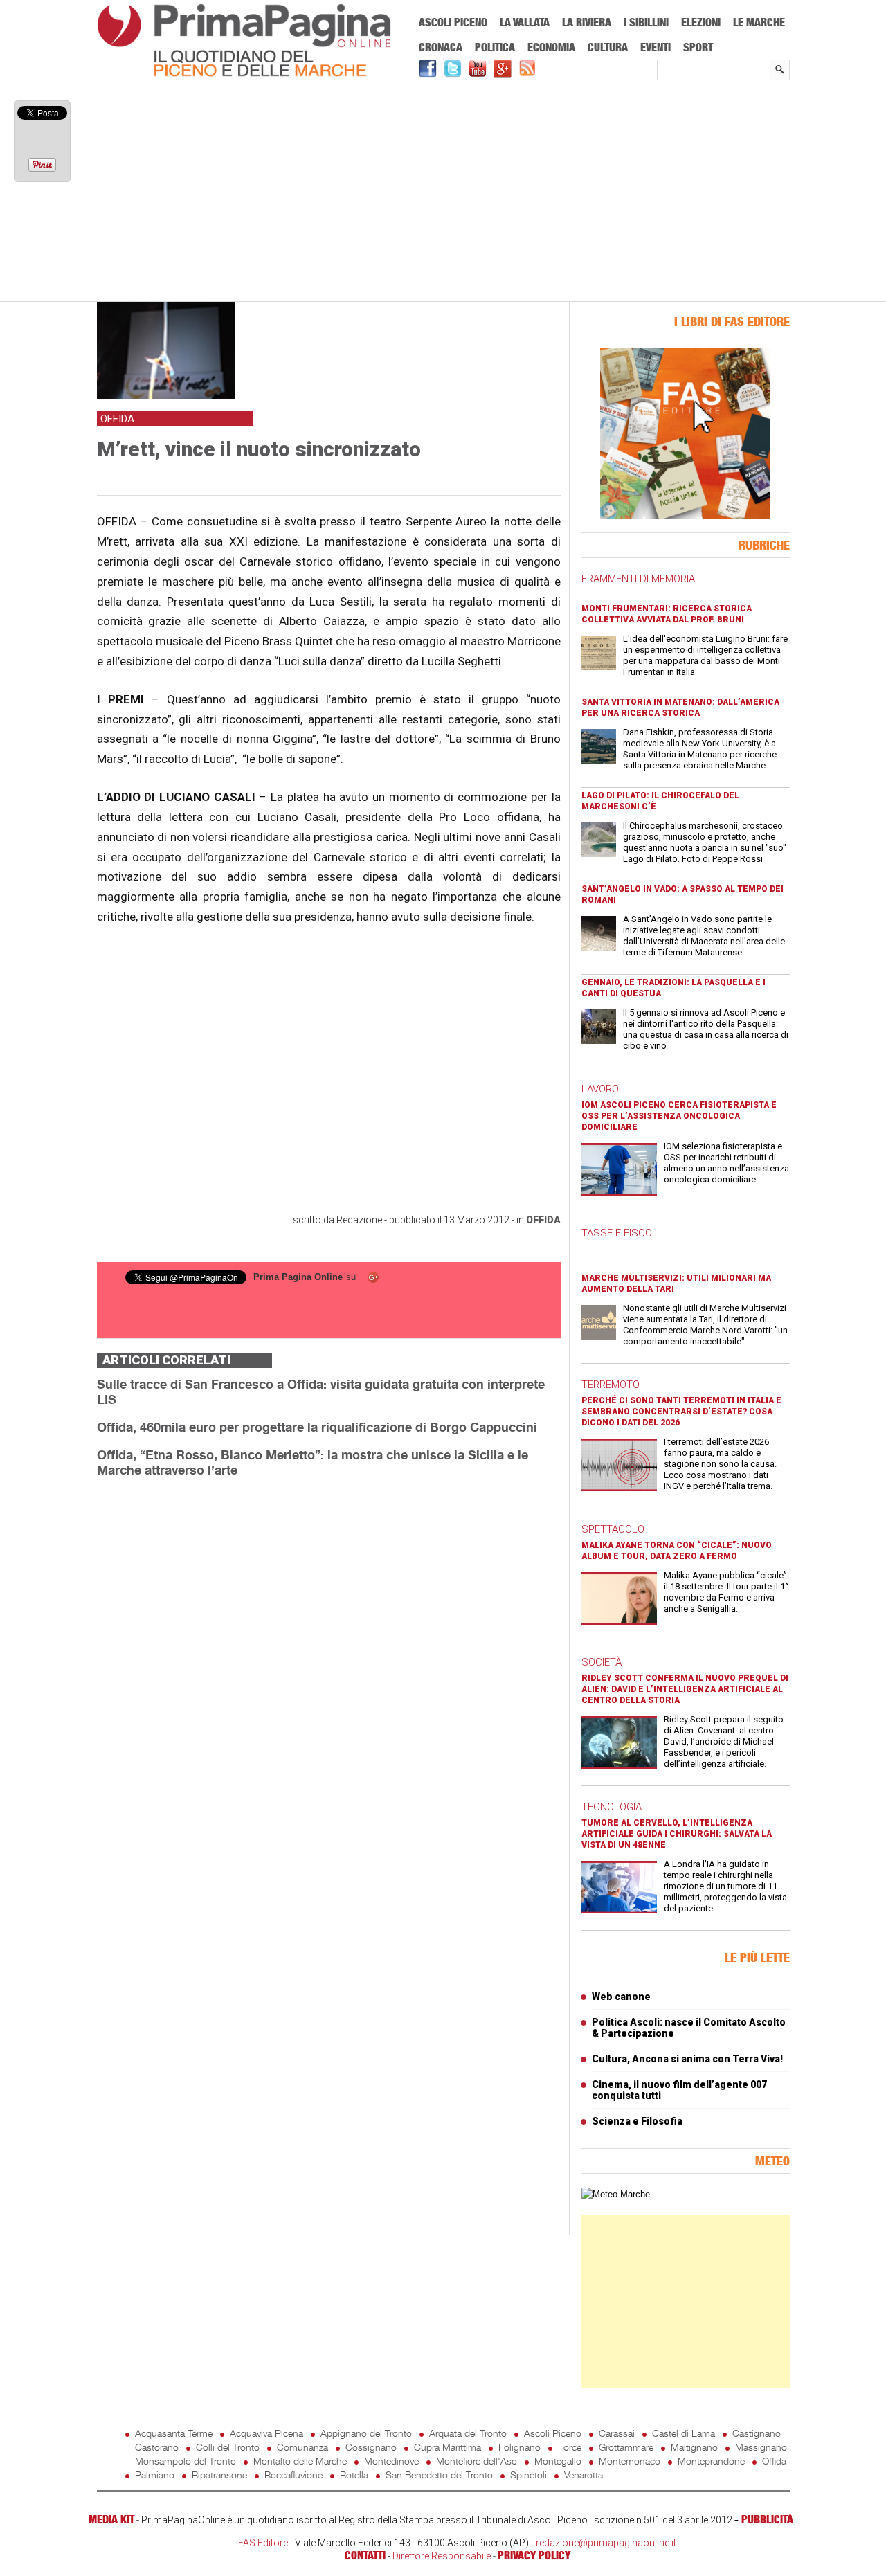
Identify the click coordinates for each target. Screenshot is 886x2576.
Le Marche (759, 22)
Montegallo (558, 2461)
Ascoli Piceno (453, 22)
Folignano (519, 2447)
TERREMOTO (611, 1385)
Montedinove (391, 2461)
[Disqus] (329, 1663)
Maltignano (694, 2447)
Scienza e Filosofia (637, 2121)
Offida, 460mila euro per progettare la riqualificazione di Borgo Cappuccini (317, 1427)
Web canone (621, 1997)
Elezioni (701, 22)
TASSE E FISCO (617, 1233)
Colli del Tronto (228, 2447)
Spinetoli (528, 2475)
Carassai (617, 2433)
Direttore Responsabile (442, 2556)
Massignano (761, 2447)
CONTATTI (365, 2555)
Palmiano (155, 2475)
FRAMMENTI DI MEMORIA (638, 579)
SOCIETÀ (602, 1662)
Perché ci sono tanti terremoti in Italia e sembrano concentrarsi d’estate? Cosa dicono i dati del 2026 (681, 1412)
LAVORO (600, 1089)
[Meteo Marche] (616, 2194)
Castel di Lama (684, 2433)
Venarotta (584, 2475)
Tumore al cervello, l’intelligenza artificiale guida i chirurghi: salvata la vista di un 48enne (677, 1834)
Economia (551, 47)
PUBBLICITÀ (767, 2519)
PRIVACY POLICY (534, 2555)
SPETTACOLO (613, 1529)
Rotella (354, 2475)
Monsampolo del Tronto (186, 2461)
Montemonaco (630, 2461)
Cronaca (441, 47)
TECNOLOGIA (612, 1807)
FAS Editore (263, 2543)
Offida (543, 1220)
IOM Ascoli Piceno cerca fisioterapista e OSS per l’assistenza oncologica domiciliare (679, 1116)
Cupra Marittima (447, 2447)
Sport (698, 47)
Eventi (656, 47)
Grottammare (626, 2447)
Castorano (157, 2447)
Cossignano (371, 2447)
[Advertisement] (443, 192)
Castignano (757, 2433)
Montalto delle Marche (300, 2461)
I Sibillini (646, 22)
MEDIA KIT (111, 2519)
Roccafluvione (293, 2475)
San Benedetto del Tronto (439, 2475)
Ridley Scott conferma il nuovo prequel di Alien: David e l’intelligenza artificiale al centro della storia (685, 1689)
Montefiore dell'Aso (477, 2461)
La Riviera (587, 22)
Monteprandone (711, 2461)
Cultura (608, 47)
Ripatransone (219, 2475)
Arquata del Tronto (468, 2433)
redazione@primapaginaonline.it (606, 2543)
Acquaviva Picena (266, 2433)
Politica (495, 47)
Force (570, 2447)
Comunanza (302, 2447)
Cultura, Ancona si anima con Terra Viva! (687, 2059)
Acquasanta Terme (174, 2433)
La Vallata (525, 22)
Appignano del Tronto (366, 2433)
